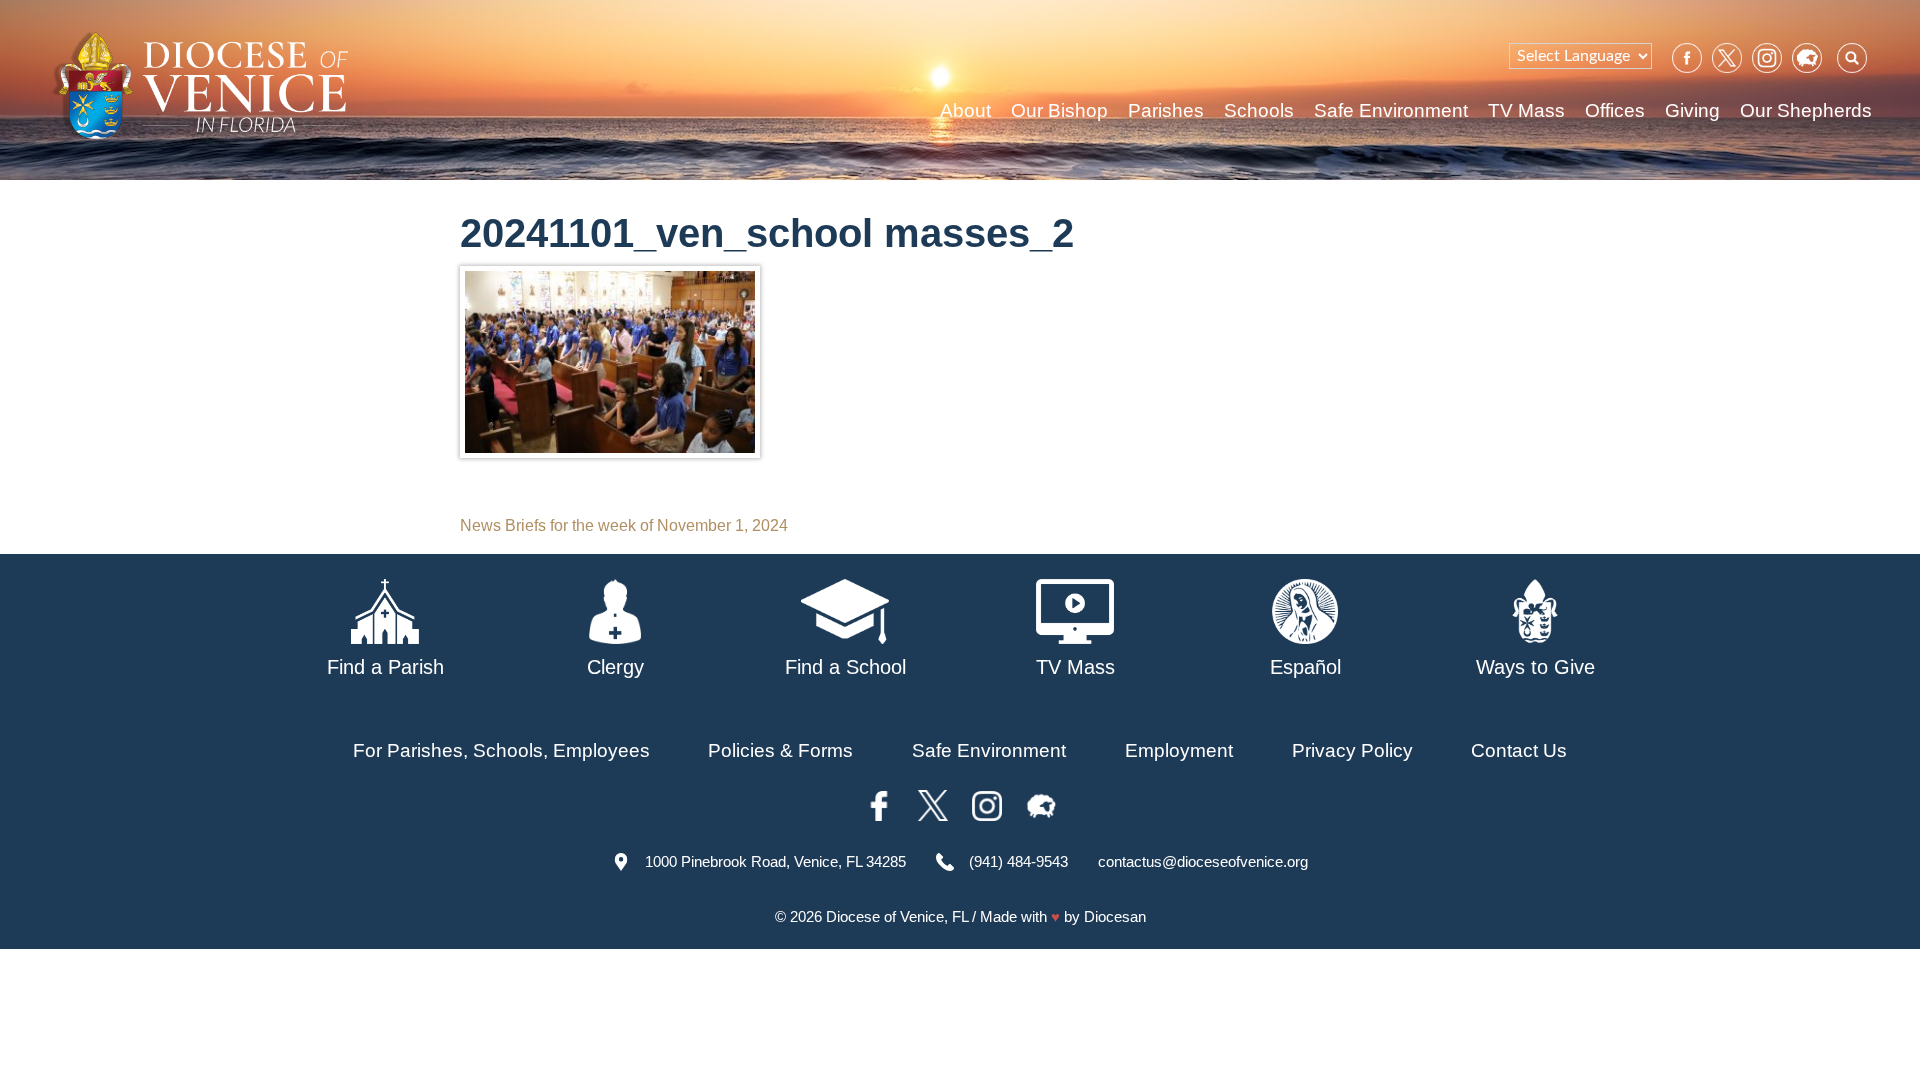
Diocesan (1115, 916)
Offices (1615, 110)
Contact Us (1519, 750)
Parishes (1166, 110)
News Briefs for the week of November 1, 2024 (624, 525)
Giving (1692, 110)
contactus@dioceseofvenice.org (1203, 861)
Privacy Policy (1352, 750)
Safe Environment (1391, 110)
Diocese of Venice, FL (897, 916)
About (965, 110)
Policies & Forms (780, 750)
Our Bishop (1059, 110)
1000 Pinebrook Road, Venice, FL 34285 (775, 861)
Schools (1259, 110)
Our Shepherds (1806, 110)
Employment (1179, 750)
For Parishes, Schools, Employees (501, 750)
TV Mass (1526, 110)
